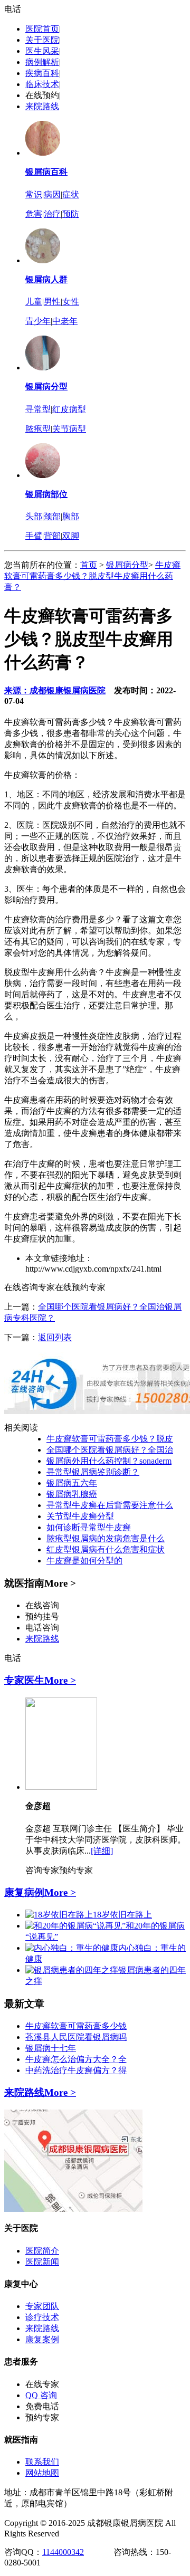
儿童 (34, 302)
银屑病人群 (46, 279)
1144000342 (63, 2552)
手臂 (34, 536)
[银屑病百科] (43, 153)
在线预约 (42, 95)
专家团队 (42, 2306)
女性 (71, 302)
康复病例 (24, 1892)
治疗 (52, 214)
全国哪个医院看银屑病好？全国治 (110, 1450)
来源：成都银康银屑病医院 (55, 690)
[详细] (102, 1851)
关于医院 (42, 40)
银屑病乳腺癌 (72, 1494)
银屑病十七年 (51, 2048)
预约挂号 (42, 1616)
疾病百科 (42, 73)
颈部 (52, 516)
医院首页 (42, 29)
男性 (52, 302)
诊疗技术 (42, 2317)
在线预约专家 (80, 1287)
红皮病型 (69, 409)
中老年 (65, 321)
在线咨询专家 (30, 1287)
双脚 (71, 536)
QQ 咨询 (41, 2395)
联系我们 (42, 2462)
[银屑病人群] (43, 260)
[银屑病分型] (43, 368)
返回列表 (55, 1337)
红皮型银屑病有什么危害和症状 (106, 1549)
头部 (34, 516)
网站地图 (42, 2473)
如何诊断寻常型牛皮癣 (89, 1527)
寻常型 (38, 409)
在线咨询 (42, 1605)
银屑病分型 (46, 387)
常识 (34, 194)
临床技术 (42, 84)
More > (60, 1680)
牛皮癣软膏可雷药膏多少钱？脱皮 (110, 1439)
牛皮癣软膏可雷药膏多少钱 (76, 2026)
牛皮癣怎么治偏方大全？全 (76, 2059)
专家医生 (24, 1680)
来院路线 (42, 106)
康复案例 (42, 2339)
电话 (13, 9)
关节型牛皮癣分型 (80, 1516)
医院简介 (42, 2251)
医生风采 (42, 51)
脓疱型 (38, 429)
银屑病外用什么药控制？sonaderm (109, 1461)
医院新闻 (42, 2262)
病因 (52, 194)
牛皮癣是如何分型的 (84, 1561)
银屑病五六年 (72, 1483)
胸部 (71, 516)
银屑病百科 (46, 172)
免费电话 (42, 2406)
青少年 (38, 321)
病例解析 (42, 62)
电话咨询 (42, 1628)
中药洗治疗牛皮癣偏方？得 (76, 2070)
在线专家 (42, 2384)
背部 (52, 536)
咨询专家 (42, 1870)
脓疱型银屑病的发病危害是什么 (106, 1538)
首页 (89, 565)
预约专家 (76, 1870)
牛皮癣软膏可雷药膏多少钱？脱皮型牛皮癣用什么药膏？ (92, 576)
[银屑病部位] (43, 475)
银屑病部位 (46, 494)
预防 (71, 214)
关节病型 (69, 429)
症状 (71, 194)
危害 (34, 214)
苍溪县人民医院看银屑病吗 (76, 2037)
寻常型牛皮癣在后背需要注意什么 (110, 1505)
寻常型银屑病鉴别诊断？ (93, 1472)
